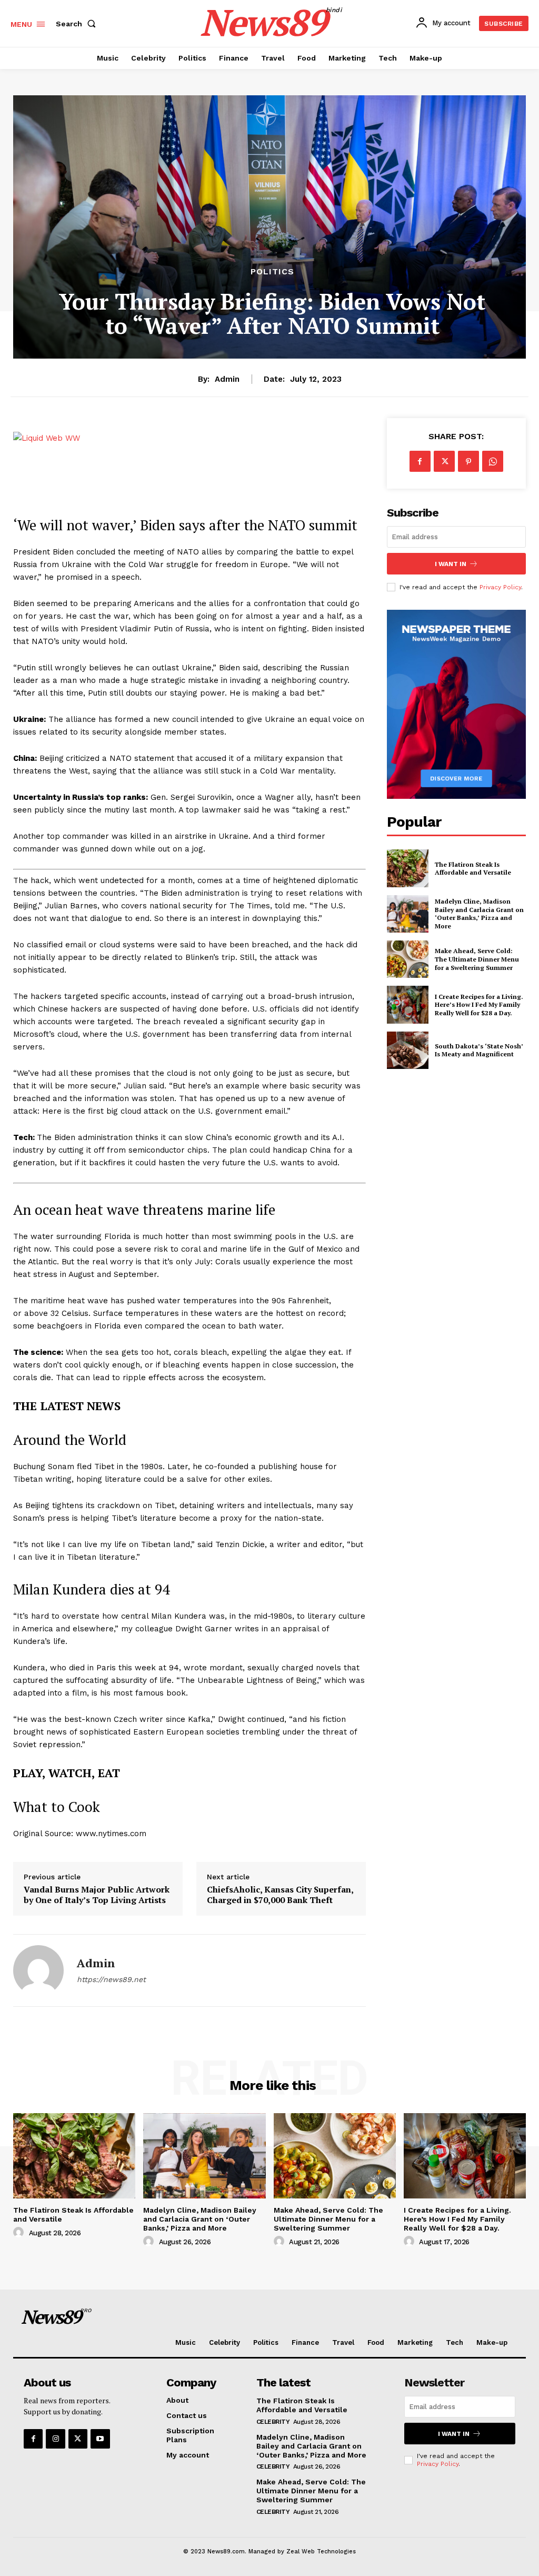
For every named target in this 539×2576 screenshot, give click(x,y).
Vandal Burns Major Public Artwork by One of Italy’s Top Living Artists (97, 1895)
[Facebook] (420, 461)
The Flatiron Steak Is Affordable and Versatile (473, 869)
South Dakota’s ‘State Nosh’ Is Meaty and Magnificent (479, 1050)
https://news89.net (111, 1979)
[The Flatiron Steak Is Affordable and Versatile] (408, 868)
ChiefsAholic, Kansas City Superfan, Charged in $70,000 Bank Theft (280, 1895)
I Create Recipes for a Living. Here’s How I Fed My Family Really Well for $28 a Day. (479, 1005)
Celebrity (273, 2422)
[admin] (38, 1970)
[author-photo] (20, 2233)
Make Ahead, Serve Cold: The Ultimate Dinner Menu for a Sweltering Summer (477, 959)
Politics (272, 272)
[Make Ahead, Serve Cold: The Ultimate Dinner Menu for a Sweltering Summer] (408, 959)
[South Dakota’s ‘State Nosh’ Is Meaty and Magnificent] (408, 1050)
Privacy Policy (500, 587)
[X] (444, 461)
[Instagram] (55, 2439)
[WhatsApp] (493, 461)
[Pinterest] (468, 461)
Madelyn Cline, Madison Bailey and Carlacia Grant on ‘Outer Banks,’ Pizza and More (479, 914)
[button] (78, 24)
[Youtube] (100, 2439)
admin (227, 379)
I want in (451, 564)
